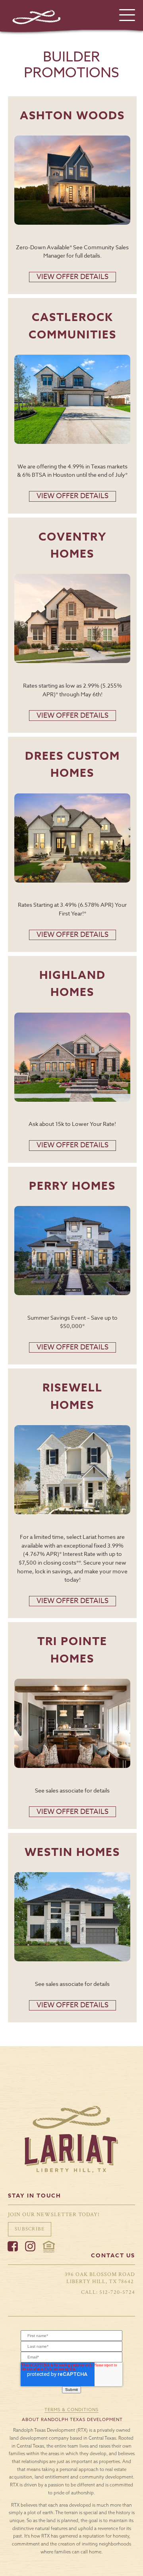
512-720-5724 (117, 2292)
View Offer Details (72, 277)
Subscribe (30, 2229)
